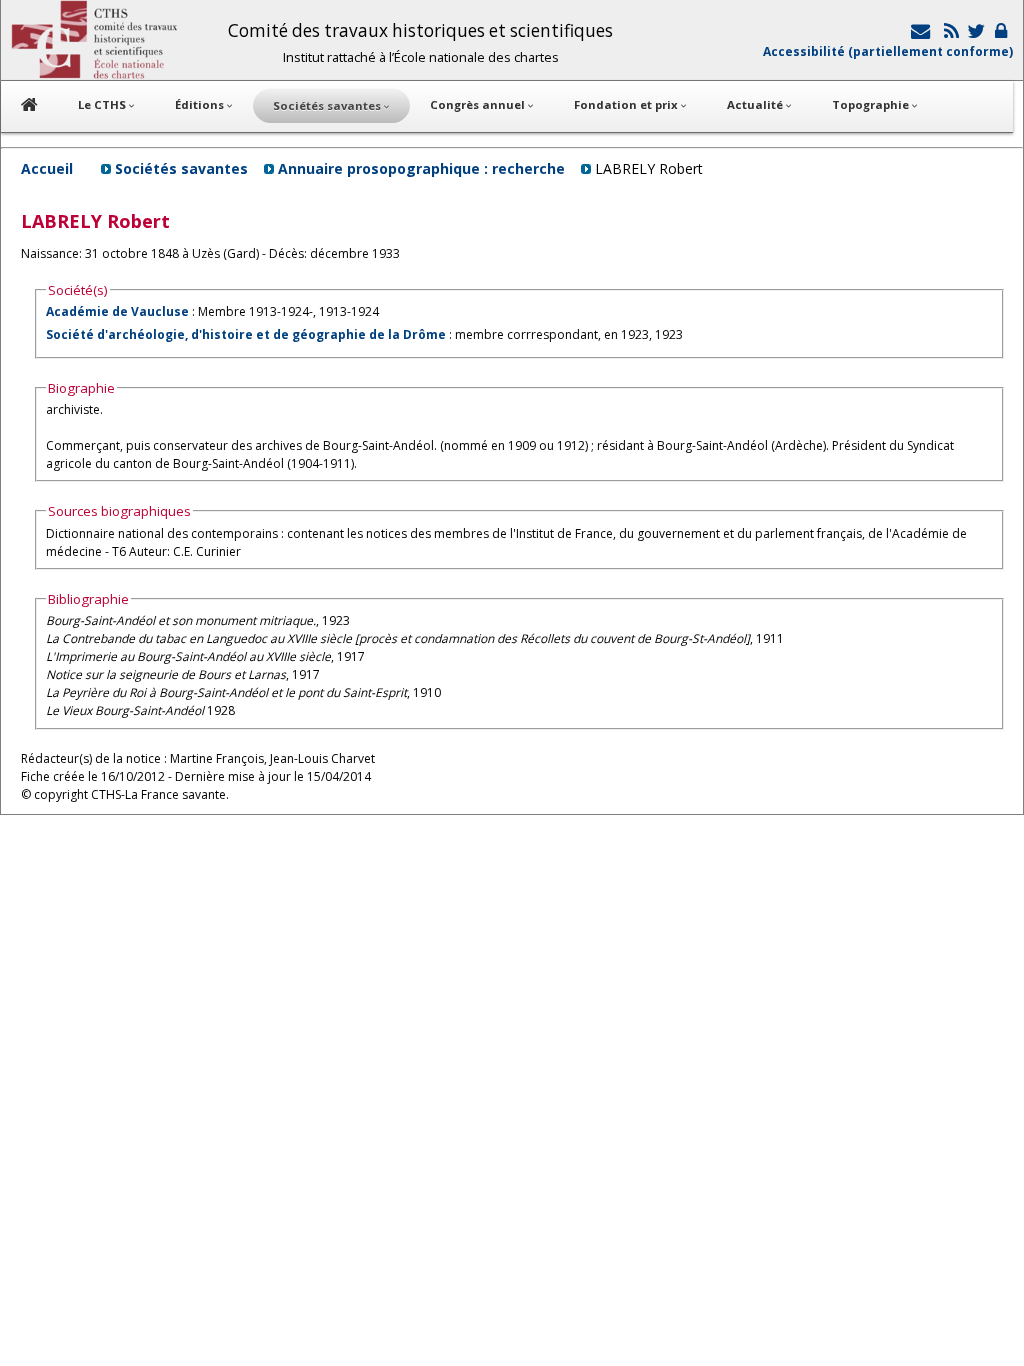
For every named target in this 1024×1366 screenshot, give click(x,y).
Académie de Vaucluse (117, 311)
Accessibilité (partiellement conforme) (888, 51)
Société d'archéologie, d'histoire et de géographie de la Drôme (246, 334)
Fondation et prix (627, 104)
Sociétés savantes (181, 168)
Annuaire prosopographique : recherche (421, 168)
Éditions (201, 104)
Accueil (47, 168)
